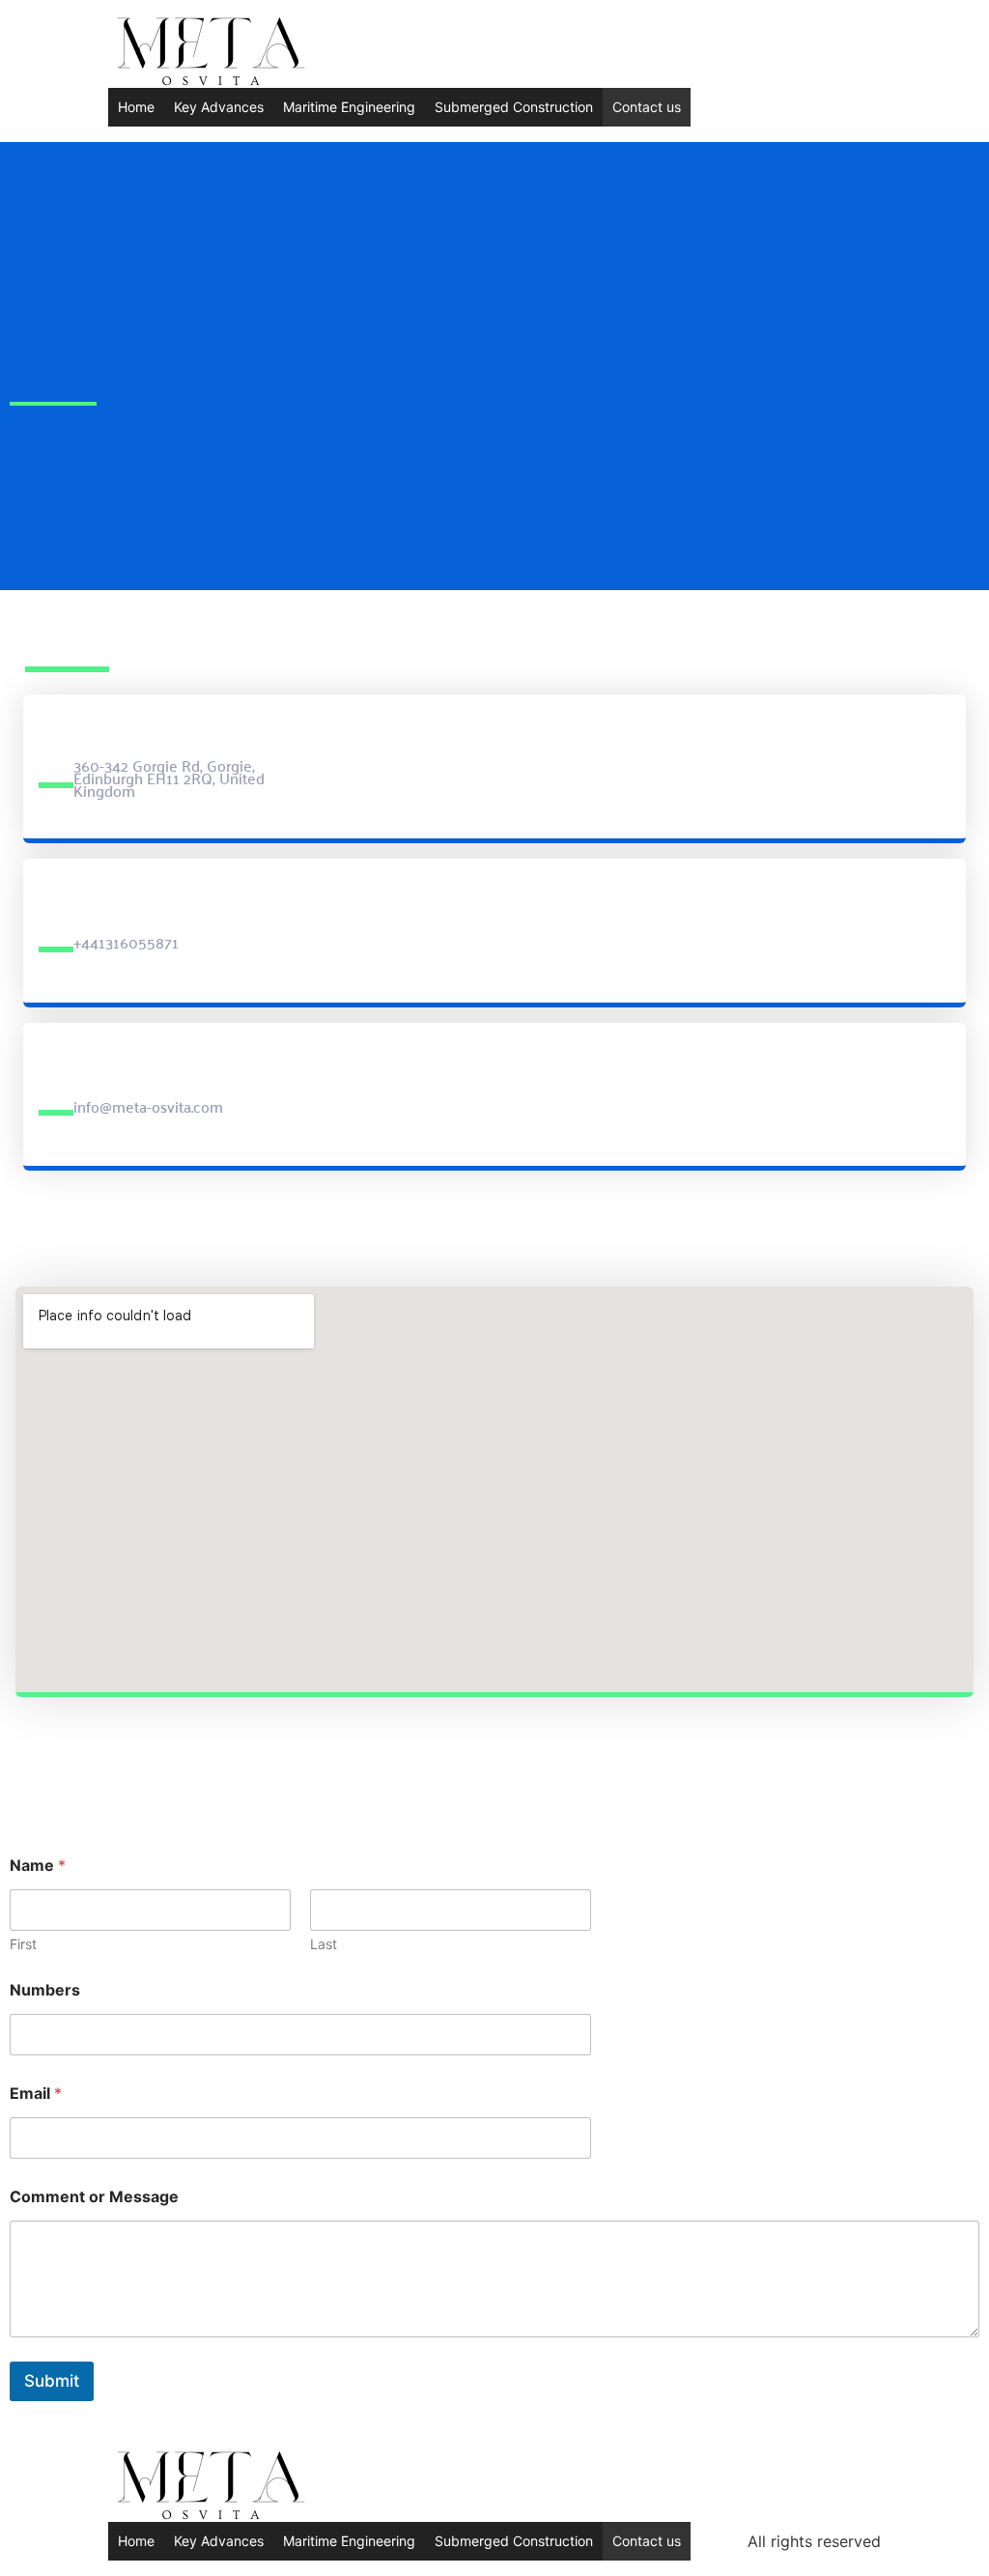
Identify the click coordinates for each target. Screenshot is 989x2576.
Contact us (647, 107)
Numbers (45, 1990)
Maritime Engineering (349, 107)
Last (324, 1944)
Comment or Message (94, 2197)
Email (36, 2094)
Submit (52, 2381)
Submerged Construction (514, 107)
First (23, 1944)
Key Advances (219, 107)
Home (136, 107)
